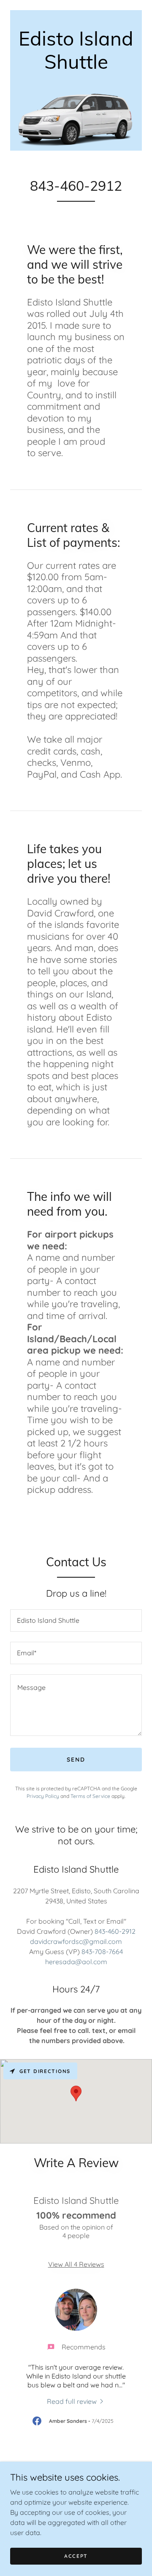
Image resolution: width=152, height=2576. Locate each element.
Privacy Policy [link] (43, 1796)
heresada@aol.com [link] (76, 1962)
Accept (76, 2556)
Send (76, 1760)
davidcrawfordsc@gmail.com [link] (76, 1941)
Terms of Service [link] (90, 1796)
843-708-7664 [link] (102, 1952)
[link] (76, 66)
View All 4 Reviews (76, 2264)
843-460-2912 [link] (115, 1931)
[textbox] (76, 1620)
